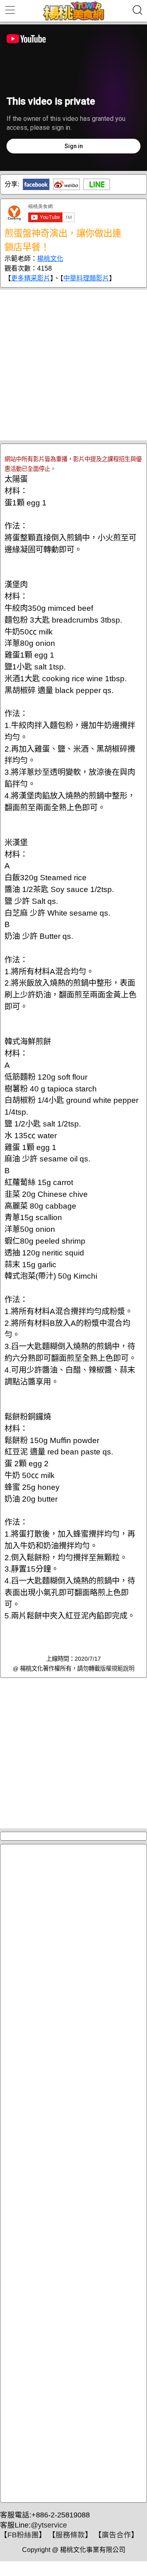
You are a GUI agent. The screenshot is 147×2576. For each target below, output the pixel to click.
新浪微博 (66, 184)
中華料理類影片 (86, 278)
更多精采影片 (31, 278)
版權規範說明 (117, 1668)
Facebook (36, 184)
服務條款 (70, 2535)
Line (97, 184)
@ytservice (49, 2525)
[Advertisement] (73, 365)
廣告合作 (116, 2535)
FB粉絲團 (23, 2535)
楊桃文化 (50, 259)
